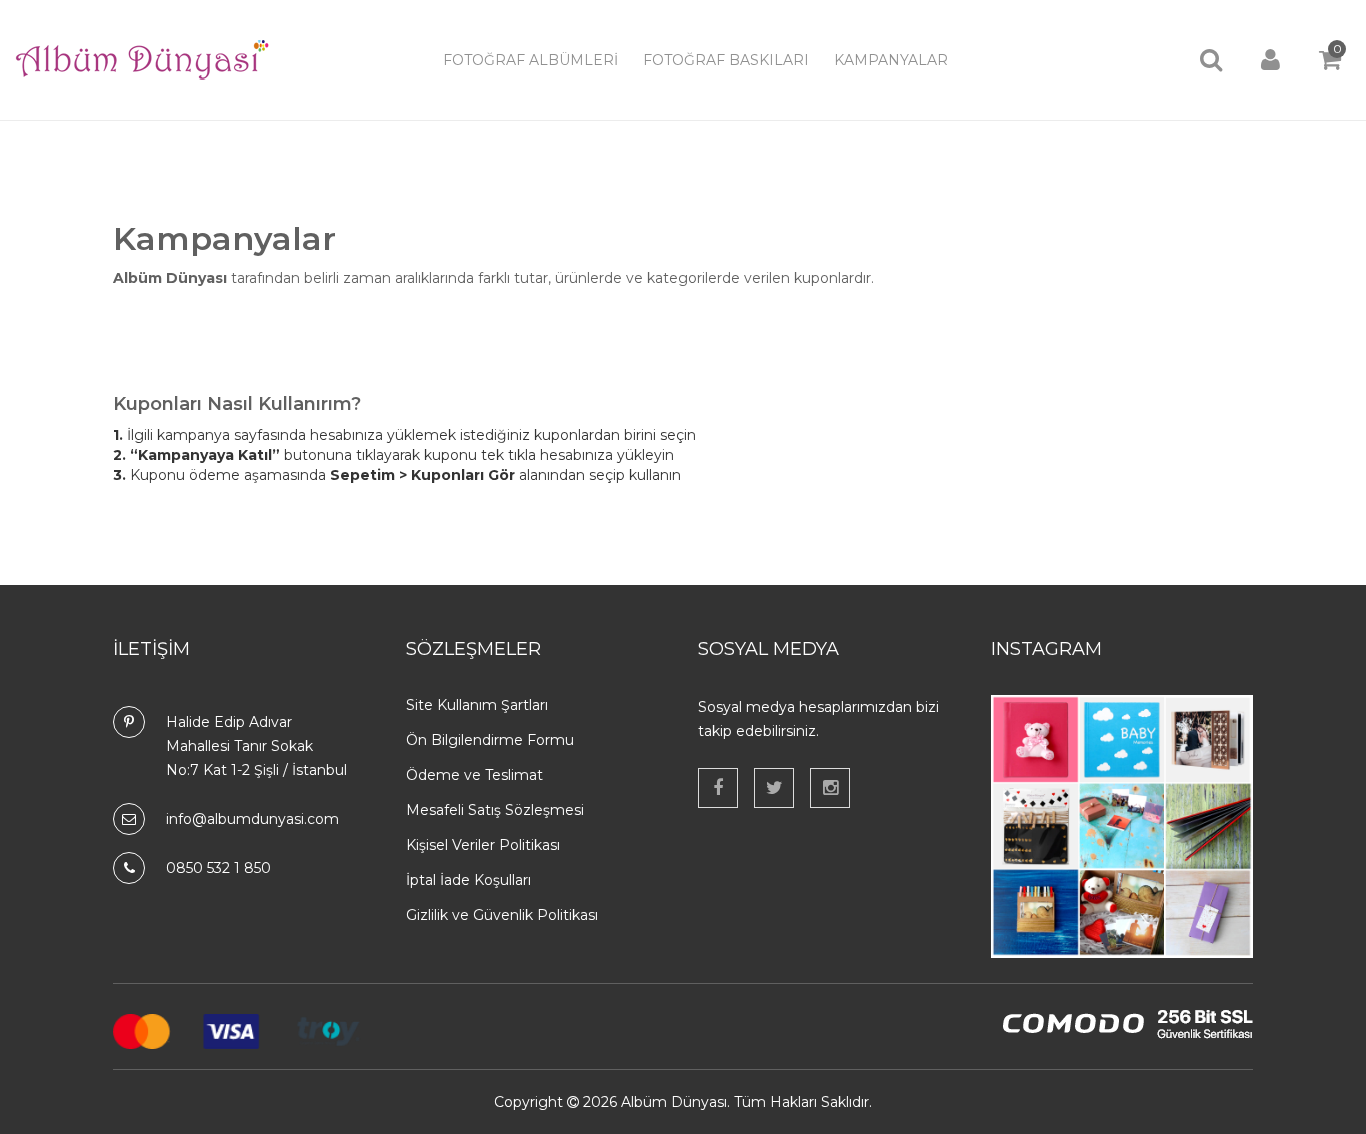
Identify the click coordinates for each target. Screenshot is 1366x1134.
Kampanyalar (891, 60)
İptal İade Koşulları (468, 880)
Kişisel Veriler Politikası (483, 845)
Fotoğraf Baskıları (726, 60)
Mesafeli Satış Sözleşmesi (495, 810)
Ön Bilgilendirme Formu (490, 740)
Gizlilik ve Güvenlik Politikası (502, 915)
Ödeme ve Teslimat (474, 775)
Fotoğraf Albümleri (530, 60)
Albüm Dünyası (674, 1102)
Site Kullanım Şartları (477, 705)
